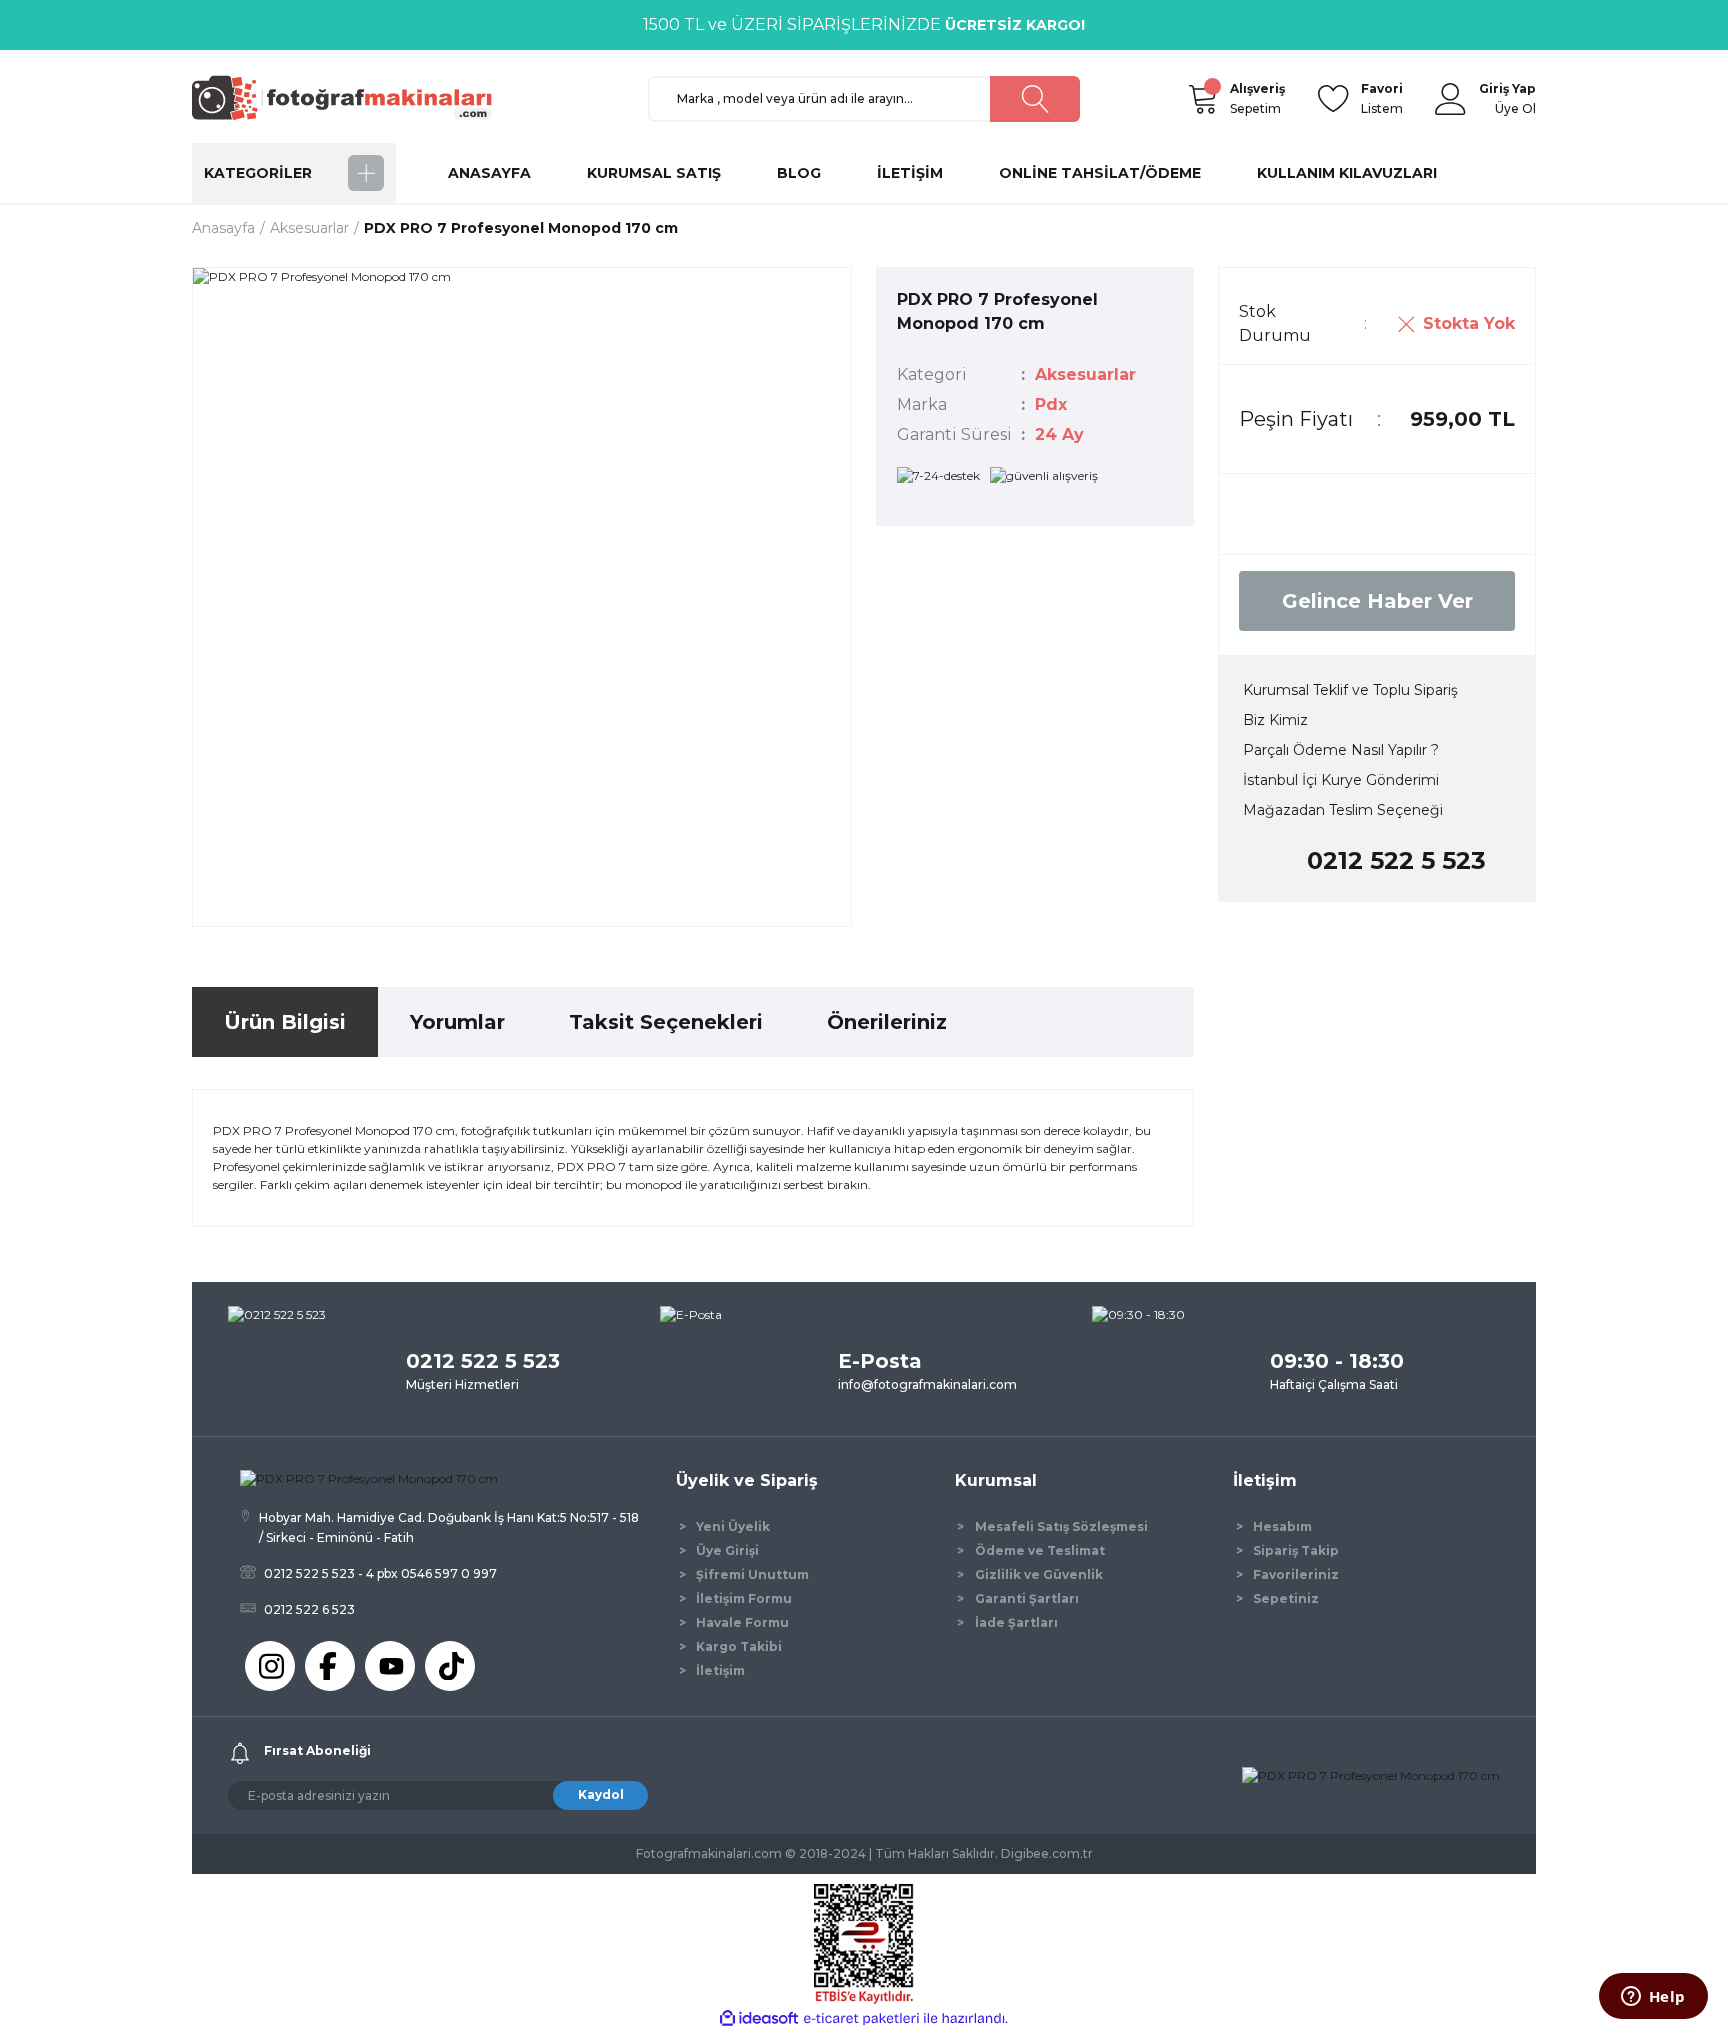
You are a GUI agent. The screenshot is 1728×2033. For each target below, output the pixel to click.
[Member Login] (1451, 99)
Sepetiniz (1286, 1598)
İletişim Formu (744, 1598)
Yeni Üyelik (733, 1526)
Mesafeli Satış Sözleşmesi (1061, 1526)
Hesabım (1282, 1526)
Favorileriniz (1296, 1574)
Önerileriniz (887, 1022)
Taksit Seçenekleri (666, 1022)
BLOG (799, 173)
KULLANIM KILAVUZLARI (1347, 173)
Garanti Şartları (1027, 1598)
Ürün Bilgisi (285, 1022)
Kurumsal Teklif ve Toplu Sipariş (1350, 690)
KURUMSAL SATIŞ (654, 173)
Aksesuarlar (1085, 374)
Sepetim (1257, 98)
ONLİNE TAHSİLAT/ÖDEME (1100, 173)
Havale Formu (742, 1622)
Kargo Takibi (739, 1646)
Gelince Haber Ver (1377, 601)
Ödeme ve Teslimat (1040, 1550)
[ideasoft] (759, 2018)
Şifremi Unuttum (752, 1574)
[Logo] (351, 97)
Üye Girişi (727, 1550)
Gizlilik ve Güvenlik (1039, 1574)
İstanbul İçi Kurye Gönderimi (1341, 780)
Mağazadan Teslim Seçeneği (1343, 810)
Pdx (1051, 404)
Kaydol (601, 1794)
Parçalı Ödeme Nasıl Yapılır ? (1341, 750)
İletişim (720, 1670)
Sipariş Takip (1296, 1550)
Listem (1382, 98)
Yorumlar (457, 1022)
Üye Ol (1515, 108)
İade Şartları (1016, 1622)
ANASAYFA (489, 173)
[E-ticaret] (861, 2019)
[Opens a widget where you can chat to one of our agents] (1653, 1998)
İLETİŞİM (910, 173)
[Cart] (1202, 99)
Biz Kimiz (1275, 720)
